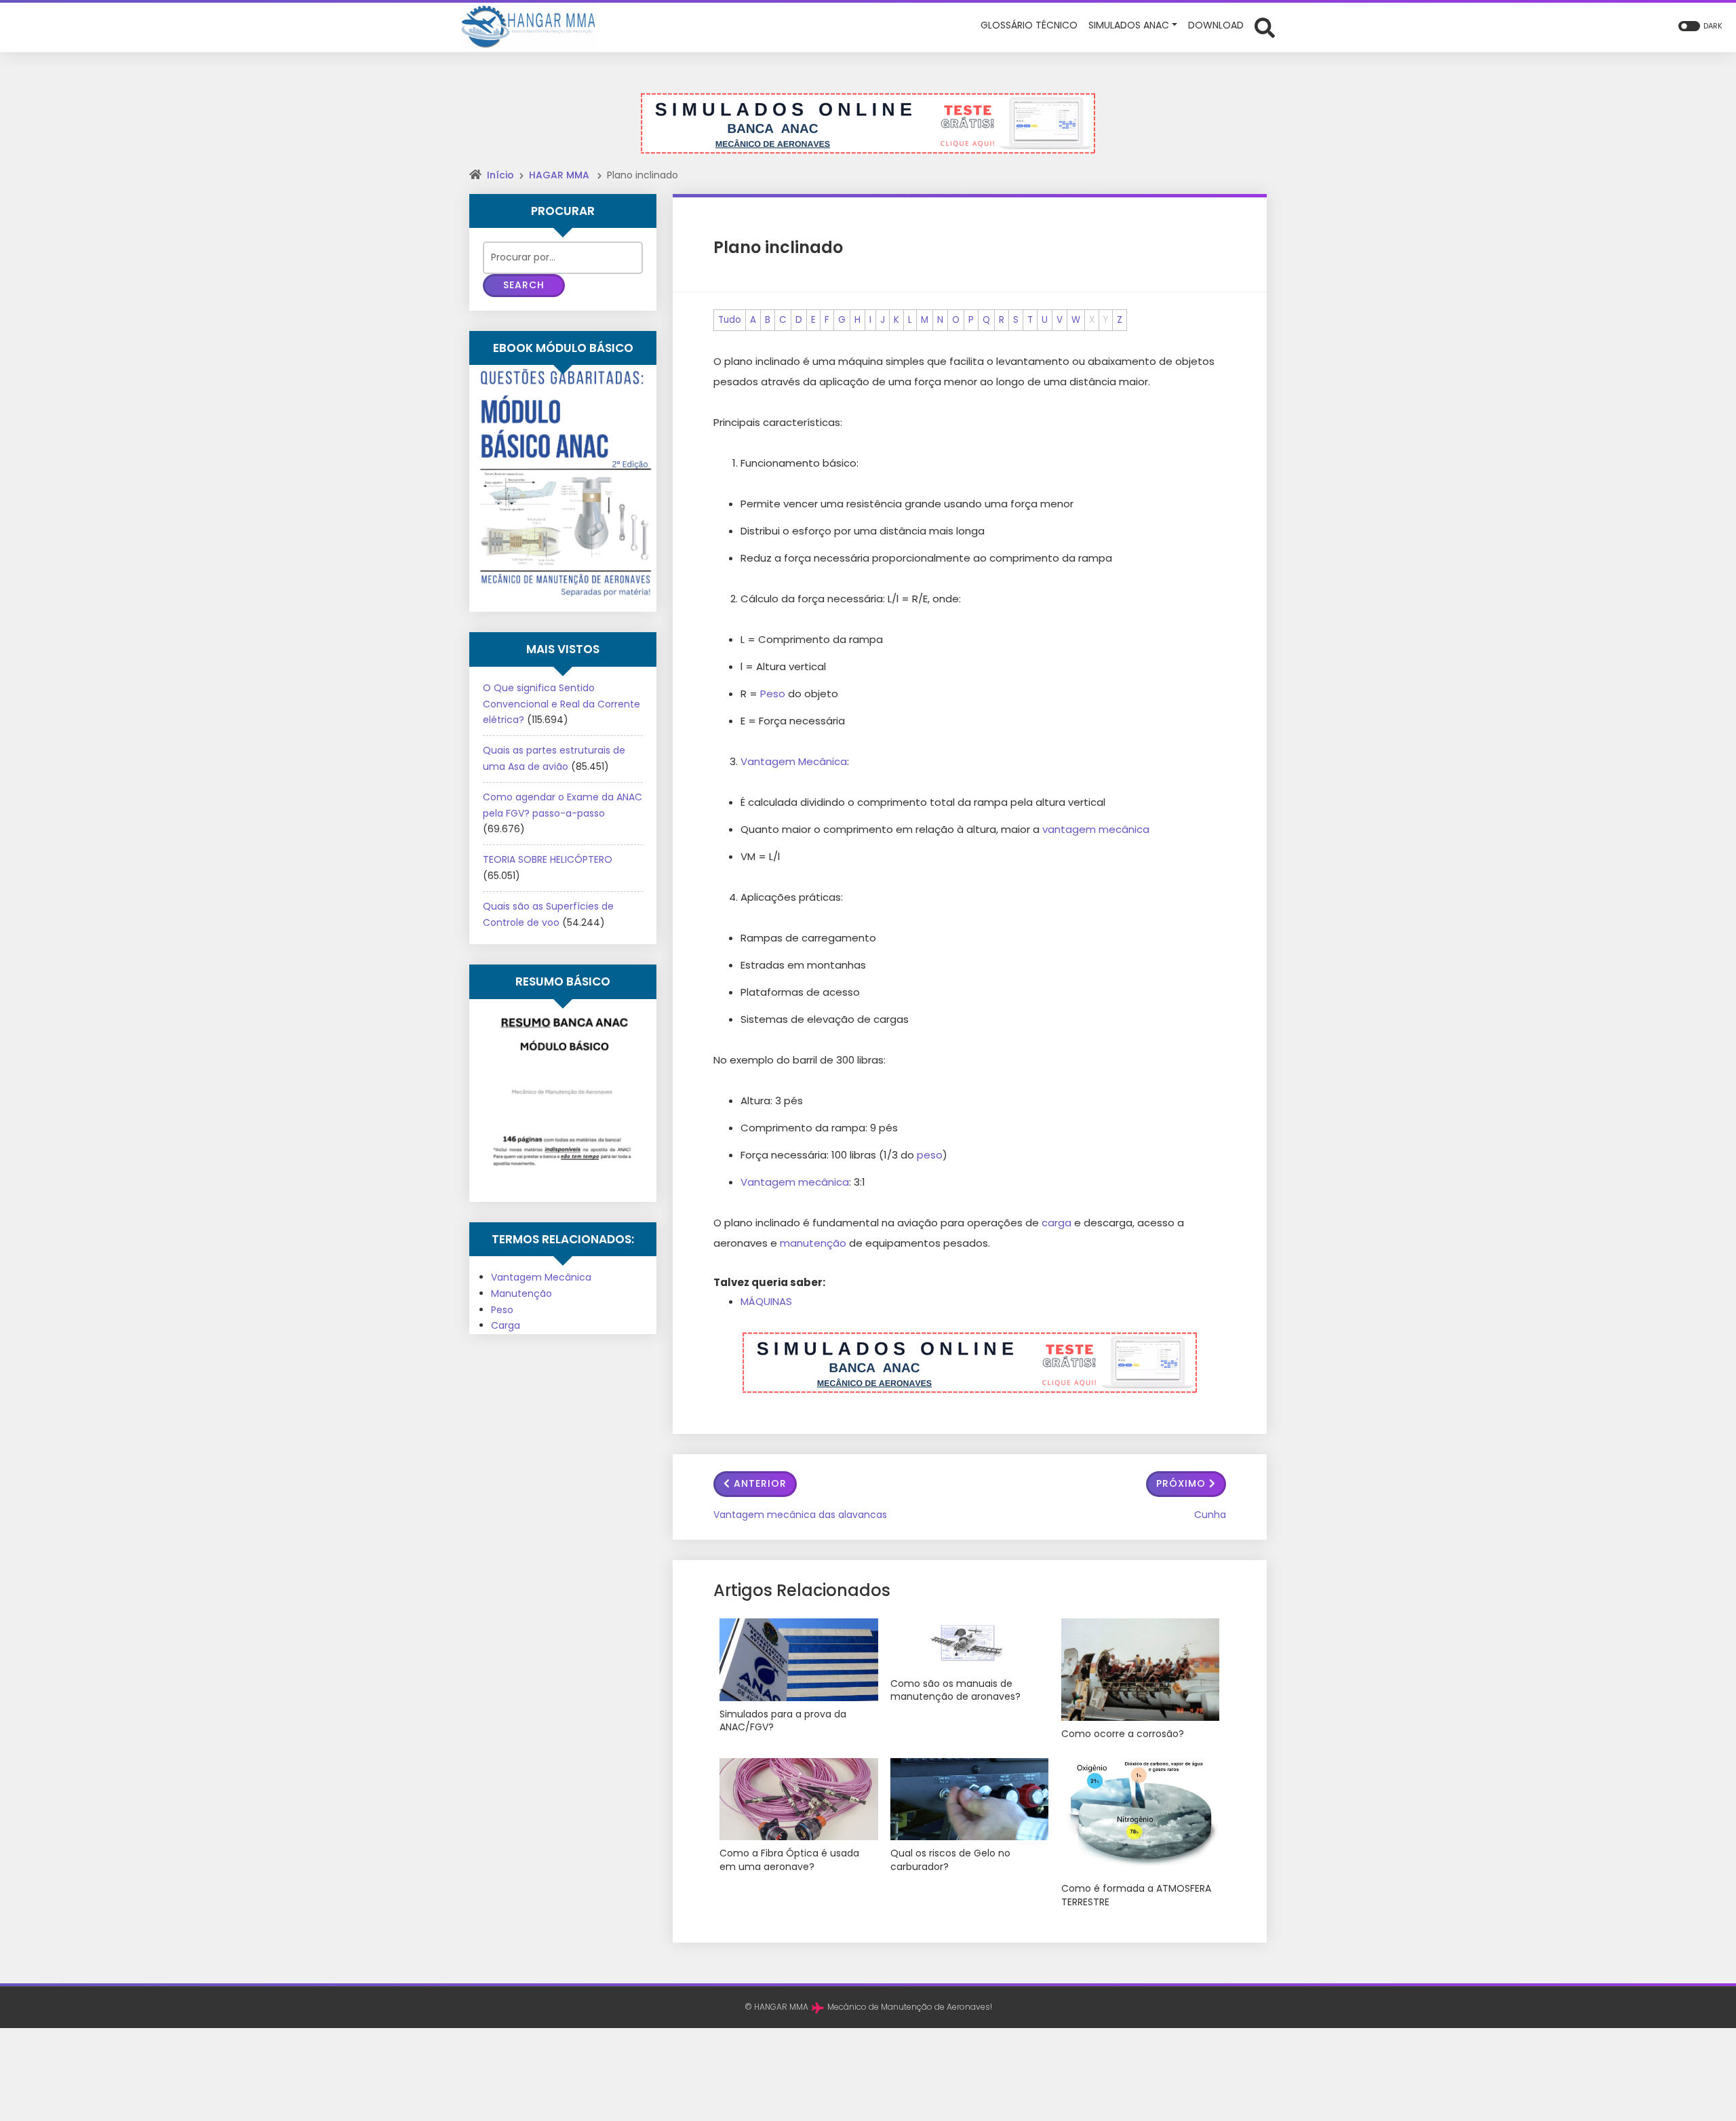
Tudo (730, 320)
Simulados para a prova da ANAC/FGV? (783, 1721)
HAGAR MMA (559, 175)
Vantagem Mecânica (541, 1277)
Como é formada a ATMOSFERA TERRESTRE (1136, 1895)
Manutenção (521, 1293)
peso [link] (930, 1155)
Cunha (1210, 1515)
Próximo (1181, 1483)
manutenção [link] (813, 1243)
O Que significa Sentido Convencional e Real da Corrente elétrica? (561, 704)
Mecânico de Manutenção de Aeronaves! (910, 2007)
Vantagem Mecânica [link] (794, 761)
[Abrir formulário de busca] (1265, 26)
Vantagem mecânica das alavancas (800, 1515)
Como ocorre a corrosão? (1123, 1734)
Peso (502, 1310)
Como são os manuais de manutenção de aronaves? (955, 1691)
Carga (506, 1325)
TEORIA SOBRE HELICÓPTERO (548, 859)
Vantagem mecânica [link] (795, 1182)
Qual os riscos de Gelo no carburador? (950, 1860)
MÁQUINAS (766, 1301)
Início (500, 175)
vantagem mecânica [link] (1096, 829)
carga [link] (1057, 1223)
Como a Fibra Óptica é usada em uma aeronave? (789, 1860)
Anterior (760, 1483)
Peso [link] (773, 694)
